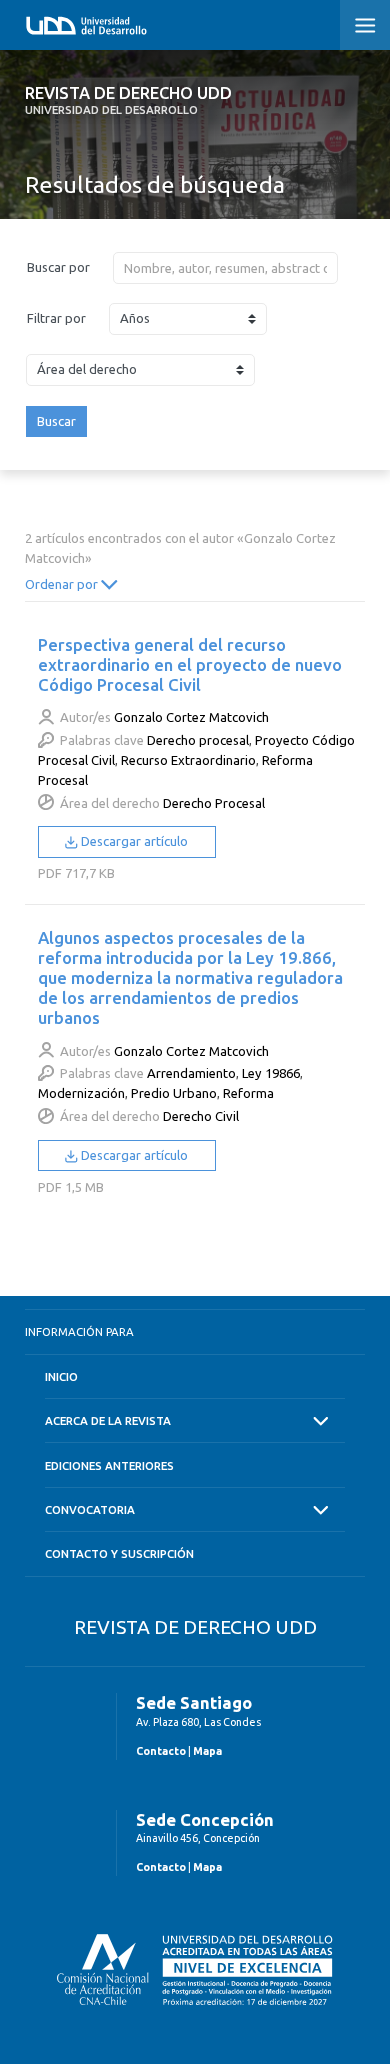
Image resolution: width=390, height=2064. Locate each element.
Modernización (81, 1093)
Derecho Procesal (214, 803)
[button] (365, 25)
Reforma (248, 1093)
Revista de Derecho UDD (128, 100)
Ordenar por (63, 584)
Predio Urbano (174, 1093)
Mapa (207, 1751)
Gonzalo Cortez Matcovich (191, 717)
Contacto (161, 1751)
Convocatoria (90, 1509)
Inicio (61, 1376)
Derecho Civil (201, 1116)
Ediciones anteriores (109, 1465)
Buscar (56, 421)
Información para (79, 1331)
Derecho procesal (198, 740)
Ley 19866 (271, 1073)
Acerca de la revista (108, 1420)
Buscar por (58, 267)
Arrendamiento (191, 1073)
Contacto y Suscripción (119, 1553)
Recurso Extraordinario (188, 760)
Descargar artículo (133, 841)
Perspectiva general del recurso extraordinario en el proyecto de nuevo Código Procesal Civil (190, 664)
